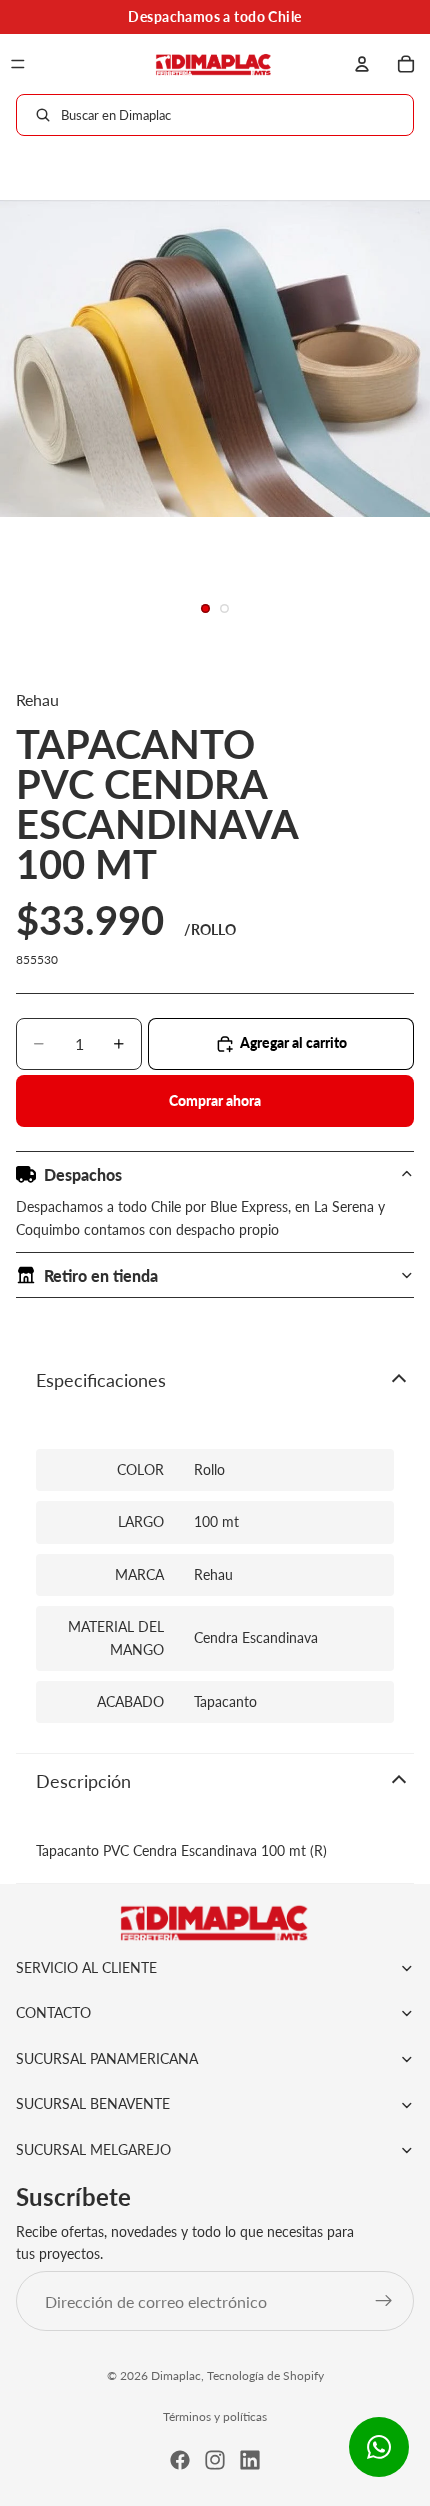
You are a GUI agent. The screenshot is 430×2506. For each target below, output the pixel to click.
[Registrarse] (384, 2301)
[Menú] (18, 64)
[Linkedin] (250, 2460)
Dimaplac (176, 2375)
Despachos (83, 1174)
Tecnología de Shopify (265, 2375)
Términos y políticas (215, 2416)
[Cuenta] (362, 64)
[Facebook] (180, 2460)
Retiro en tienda (101, 1275)
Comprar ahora (215, 1100)
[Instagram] (215, 2460)
